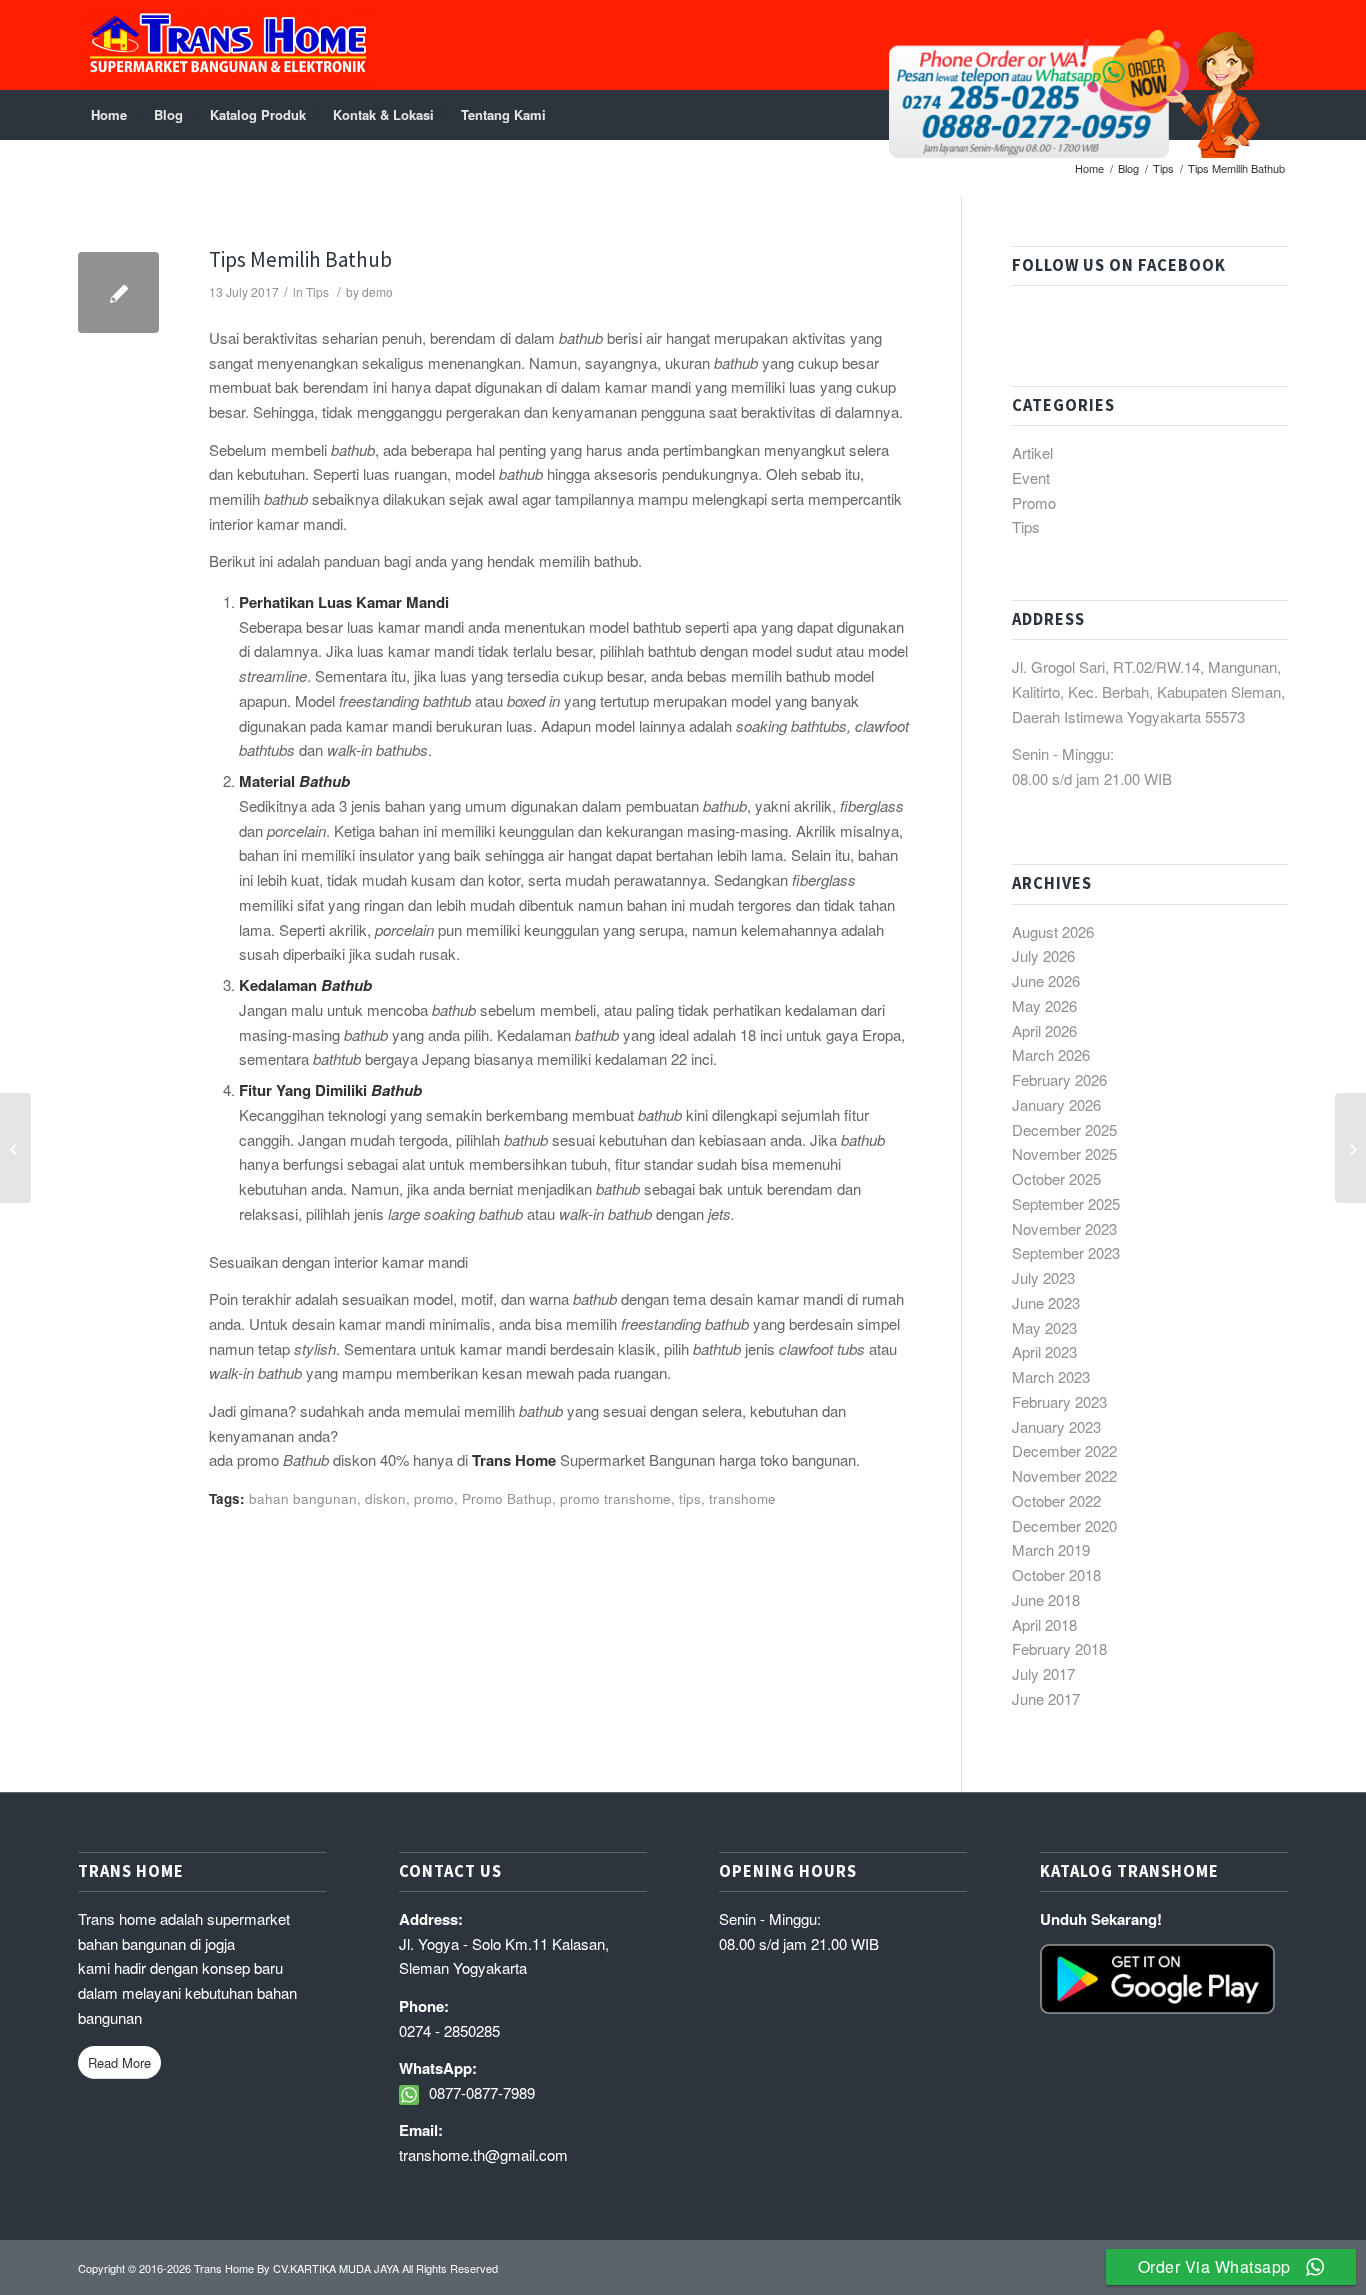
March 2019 (1051, 1549)
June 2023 (1046, 1302)
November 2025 (1064, 1153)
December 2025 (1064, 1129)
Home (1089, 168)
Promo (1034, 502)
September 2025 (1066, 1203)
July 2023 (1043, 1277)
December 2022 (1064, 1450)
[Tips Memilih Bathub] (118, 292)
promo (434, 1498)
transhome (742, 1498)
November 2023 (1064, 1228)
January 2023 (1056, 1426)
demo (377, 291)
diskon (385, 1498)
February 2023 (1059, 1401)
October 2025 (1056, 1178)
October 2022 (1056, 1500)
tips (690, 1498)
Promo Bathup (507, 1498)
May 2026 (1044, 1005)
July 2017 (1043, 1673)
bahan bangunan (303, 1498)
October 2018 (1056, 1574)
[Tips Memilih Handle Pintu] (15, 1148)
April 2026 (1044, 1030)
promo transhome (615, 1498)
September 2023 (1066, 1252)
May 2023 (1044, 1327)
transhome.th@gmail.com (483, 2154)
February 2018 (1059, 1648)
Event (1031, 477)
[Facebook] (1273, 45)
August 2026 (1053, 931)
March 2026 (1051, 1054)
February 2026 (1059, 1079)
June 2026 (1046, 980)
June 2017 (1046, 1698)
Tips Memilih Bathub (300, 259)
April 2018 (1044, 1624)
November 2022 (1064, 1475)
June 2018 (1046, 1599)
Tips (1163, 168)
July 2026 (1043, 955)
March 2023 (1051, 1376)
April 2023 (1044, 1351)
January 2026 (1056, 1104)
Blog (1128, 168)
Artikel (1032, 452)
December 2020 (1064, 1525)
